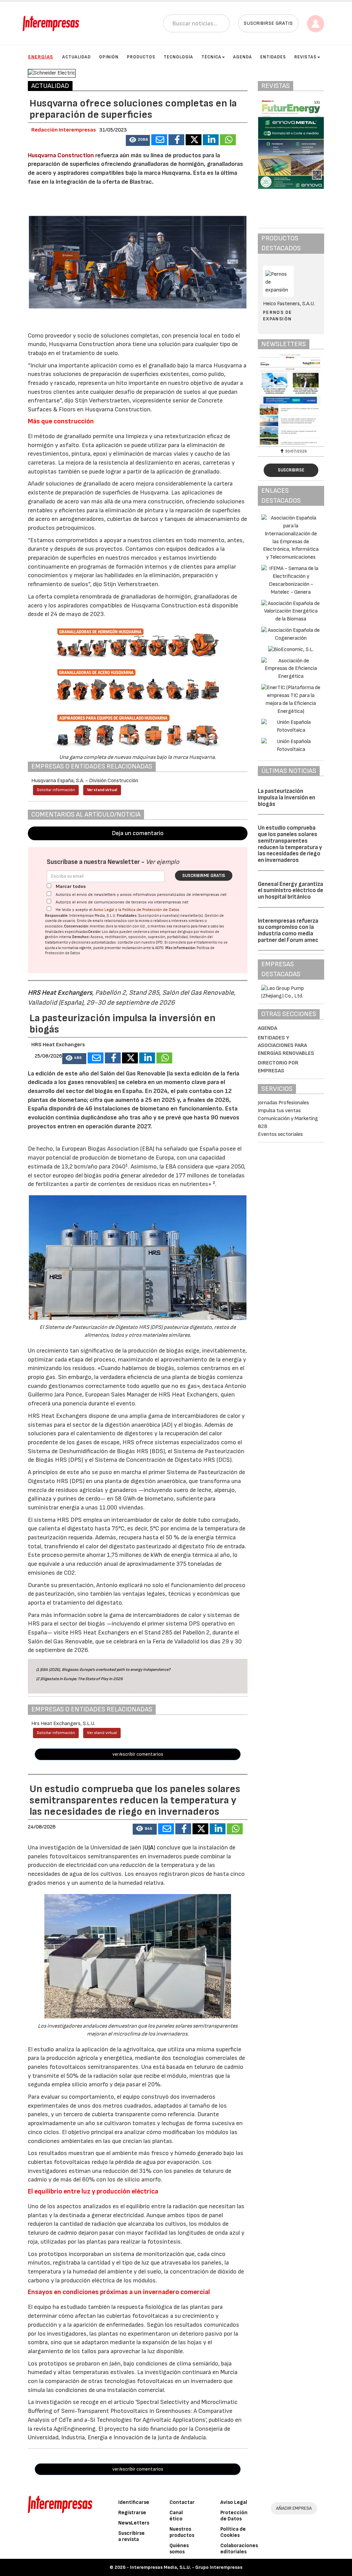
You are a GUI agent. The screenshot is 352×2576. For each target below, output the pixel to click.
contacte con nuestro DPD (140, 942)
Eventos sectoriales (280, 1134)
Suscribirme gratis (204, 876)
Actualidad (76, 57)
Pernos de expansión (278, 315)
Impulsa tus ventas (279, 1111)
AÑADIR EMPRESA (294, 2508)
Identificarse (134, 2502)
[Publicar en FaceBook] (176, 140)
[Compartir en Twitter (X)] (194, 140)
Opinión (109, 57)
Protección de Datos (234, 2516)
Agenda (243, 57)
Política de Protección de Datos (151, 910)
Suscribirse (291, 470)
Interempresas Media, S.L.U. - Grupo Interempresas (186, 2567)
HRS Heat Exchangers (60, 993)
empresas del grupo (176, 932)
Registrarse (132, 2513)
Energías (41, 57)
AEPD (159, 948)
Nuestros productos (182, 2532)
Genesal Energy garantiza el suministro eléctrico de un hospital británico (290, 891)
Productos (141, 57)
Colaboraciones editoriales (239, 2549)
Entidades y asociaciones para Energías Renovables (286, 1046)
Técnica (211, 57)
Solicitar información (56, 790)
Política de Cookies (233, 2532)
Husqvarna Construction (61, 155)
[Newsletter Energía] (291, 399)
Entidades (273, 57)
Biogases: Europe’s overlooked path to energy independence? (116, 1670)
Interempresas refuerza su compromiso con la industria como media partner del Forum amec (288, 931)
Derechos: (81, 937)
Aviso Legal (104, 910)
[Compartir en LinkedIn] (211, 140)
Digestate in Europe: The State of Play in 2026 (82, 1679)
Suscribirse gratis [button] (268, 23)
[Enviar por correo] (159, 140)
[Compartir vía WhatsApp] (228, 140)
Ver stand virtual (102, 790)
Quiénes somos (179, 2549)
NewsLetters (134, 2523)
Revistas (305, 57)
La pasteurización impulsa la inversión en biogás (287, 797)
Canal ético (176, 2516)
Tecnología (178, 57)
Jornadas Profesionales (283, 1103)
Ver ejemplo (162, 862)
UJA (149, 1848)
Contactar (182, 2502)
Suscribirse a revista (131, 2536)
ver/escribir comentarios (138, 1754)
